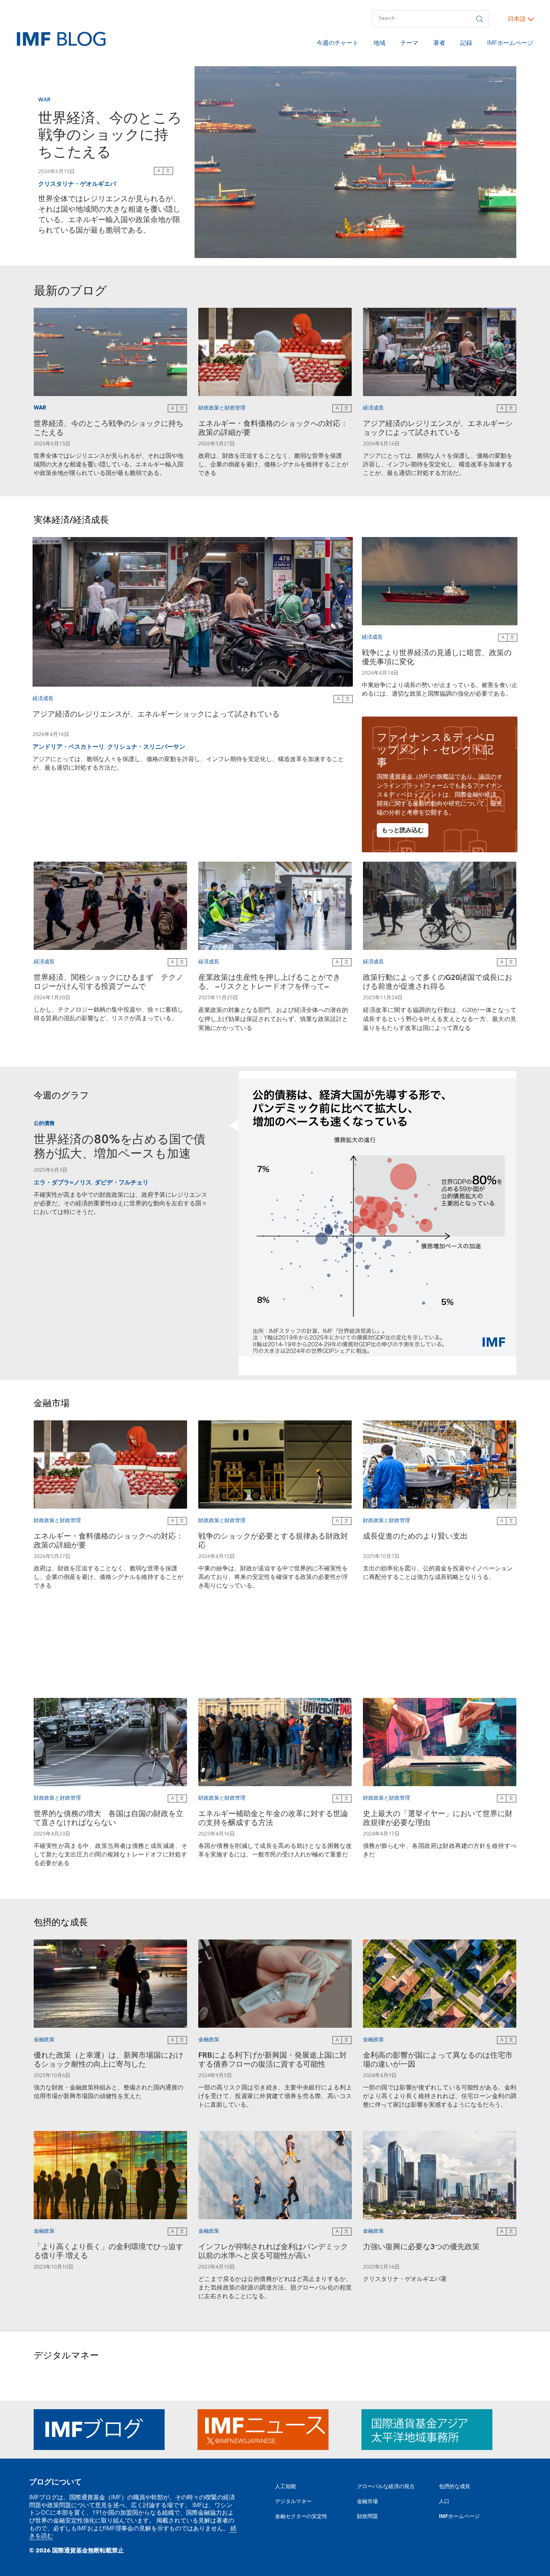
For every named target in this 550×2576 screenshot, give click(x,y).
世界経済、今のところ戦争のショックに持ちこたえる (110, 136)
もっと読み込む (403, 830)
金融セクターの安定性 (301, 2517)
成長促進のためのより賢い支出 (415, 1537)
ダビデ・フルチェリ (122, 1183)
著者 (439, 44)
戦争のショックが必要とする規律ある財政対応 (273, 1542)
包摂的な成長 (455, 2487)
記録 (466, 44)
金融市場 (367, 2502)
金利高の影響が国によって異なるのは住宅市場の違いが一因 (438, 2061)
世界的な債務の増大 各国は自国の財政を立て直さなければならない (109, 1819)
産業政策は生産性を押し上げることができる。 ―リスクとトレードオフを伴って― (269, 983)
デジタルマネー (293, 2502)
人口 (444, 2502)
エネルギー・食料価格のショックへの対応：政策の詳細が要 (273, 429)
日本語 (517, 19)
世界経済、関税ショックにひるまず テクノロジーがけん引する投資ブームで (109, 983)
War (44, 100)
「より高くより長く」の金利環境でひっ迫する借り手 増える (109, 2252)
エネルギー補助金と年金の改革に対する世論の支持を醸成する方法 (273, 1819)
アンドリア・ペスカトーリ (68, 747)
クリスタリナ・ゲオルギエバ (77, 184)
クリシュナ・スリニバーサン (146, 747)
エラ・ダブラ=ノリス (63, 1183)
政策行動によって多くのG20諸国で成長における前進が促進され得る (438, 983)
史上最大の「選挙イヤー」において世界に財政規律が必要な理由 (438, 1819)
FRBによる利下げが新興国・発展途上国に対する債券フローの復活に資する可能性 (273, 2061)
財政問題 (367, 2517)
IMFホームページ (510, 44)
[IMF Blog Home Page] (61, 39)
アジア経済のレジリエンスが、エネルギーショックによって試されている (438, 429)
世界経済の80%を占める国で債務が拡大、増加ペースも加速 (120, 1147)
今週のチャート (337, 44)
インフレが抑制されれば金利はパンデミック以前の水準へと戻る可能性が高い (273, 2252)
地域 (379, 44)
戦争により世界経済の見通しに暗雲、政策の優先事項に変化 (437, 658)
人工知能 (285, 2487)
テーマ (409, 44)
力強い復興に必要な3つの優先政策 (421, 2248)
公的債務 (44, 1124)
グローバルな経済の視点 (386, 2487)
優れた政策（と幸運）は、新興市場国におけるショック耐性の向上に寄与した (109, 2061)
